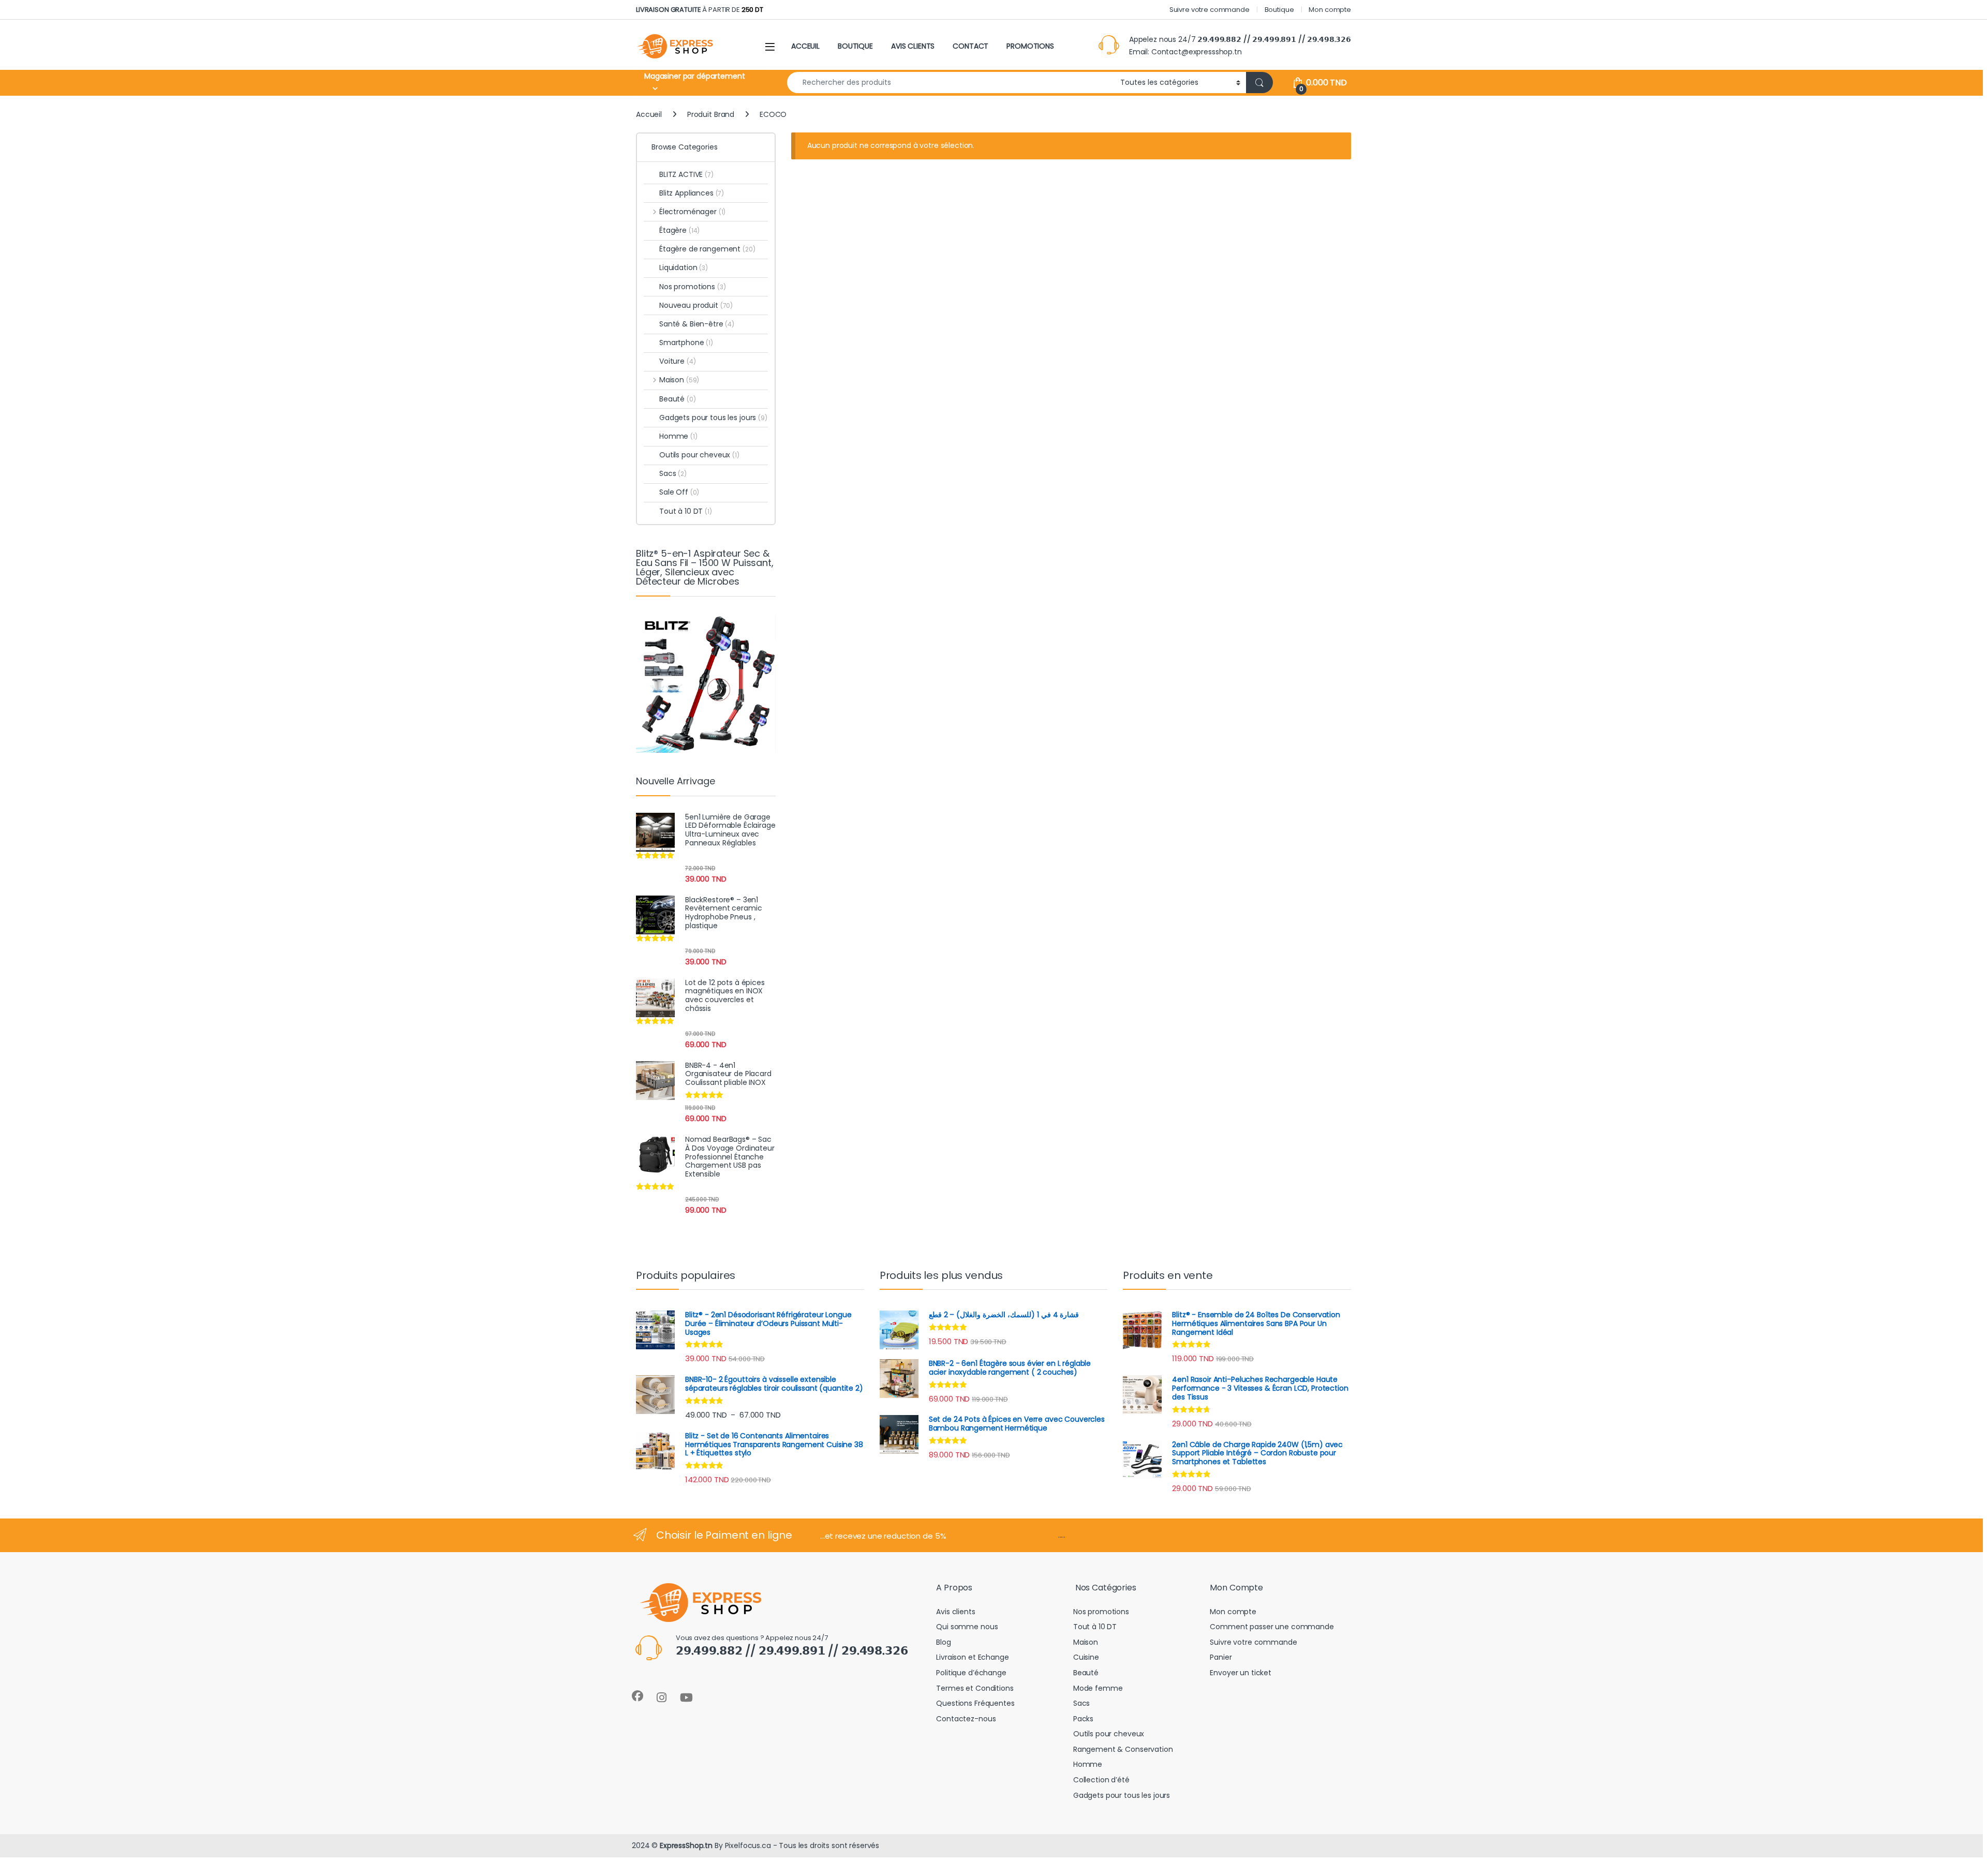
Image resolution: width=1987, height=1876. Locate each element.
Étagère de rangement (707, 249)
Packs (1083, 1719)
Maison (679, 380)
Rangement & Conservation (1123, 1749)
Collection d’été (1101, 1780)
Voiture (677, 361)
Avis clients (955, 1612)
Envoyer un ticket (1241, 1673)
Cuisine (1086, 1657)
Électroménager (692, 212)
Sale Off (679, 492)
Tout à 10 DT (686, 511)
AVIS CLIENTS (913, 46)
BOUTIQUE (855, 46)
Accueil (649, 114)
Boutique (1279, 10)
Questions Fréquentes (975, 1703)
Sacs (673, 473)
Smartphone (686, 343)
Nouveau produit (696, 305)
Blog (943, 1642)
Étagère (679, 230)
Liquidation (684, 267)
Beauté (678, 399)
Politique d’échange (971, 1673)
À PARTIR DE (700, 10)
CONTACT (970, 46)
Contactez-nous (966, 1719)
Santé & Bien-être (697, 324)
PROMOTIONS (1030, 46)
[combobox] (951, 83)
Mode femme (1098, 1688)
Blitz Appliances (692, 193)
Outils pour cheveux (699, 455)
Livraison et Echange (972, 1657)
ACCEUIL (805, 46)
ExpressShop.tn (686, 1845)
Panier (1221, 1657)
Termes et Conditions (975, 1688)
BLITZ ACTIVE (686, 174)
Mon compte (1330, 10)
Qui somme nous (967, 1627)
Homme (678, 436)
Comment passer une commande (1272, 1627)
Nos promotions (693, 287)
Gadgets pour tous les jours (713, 418)
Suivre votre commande (1210, 10)
